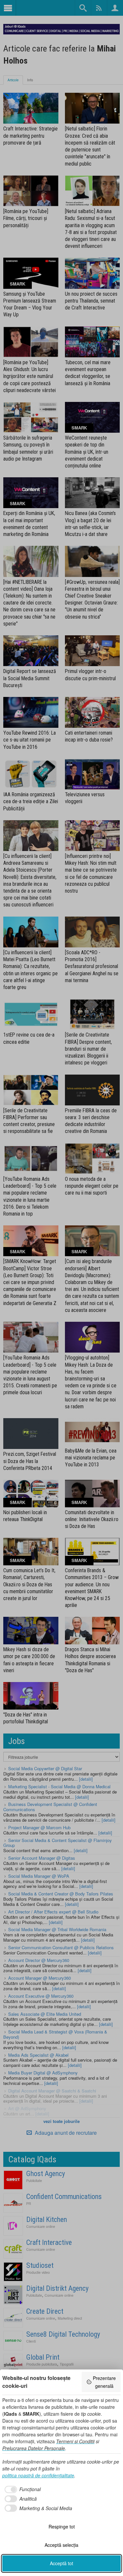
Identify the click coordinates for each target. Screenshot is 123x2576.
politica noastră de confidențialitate (38, 2475)
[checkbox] (21, 2489)
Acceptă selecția (61, 2545)
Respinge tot (62, 2526)
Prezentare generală (104, 2382)
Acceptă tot (61, 2563)
